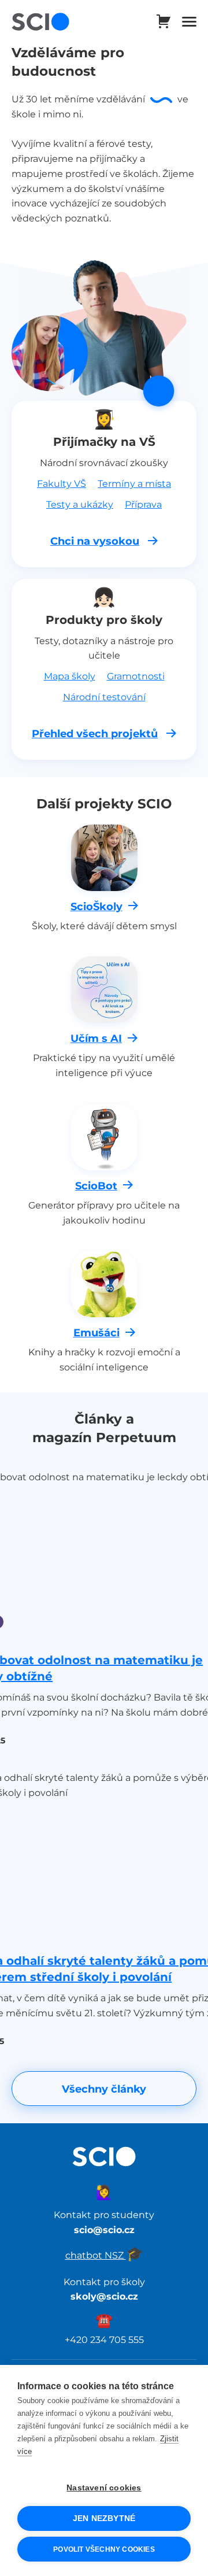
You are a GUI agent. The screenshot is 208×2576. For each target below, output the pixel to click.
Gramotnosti (136, 676)
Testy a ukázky (80, 504)
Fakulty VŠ (62, 483)
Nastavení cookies (104, 2488)
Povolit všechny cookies (104, 2549)
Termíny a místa (134, 483)
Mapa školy (70, 676)
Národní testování (104, 697)
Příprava (143, 504)
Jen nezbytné (104, 2518)
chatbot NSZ (104, 2255)
